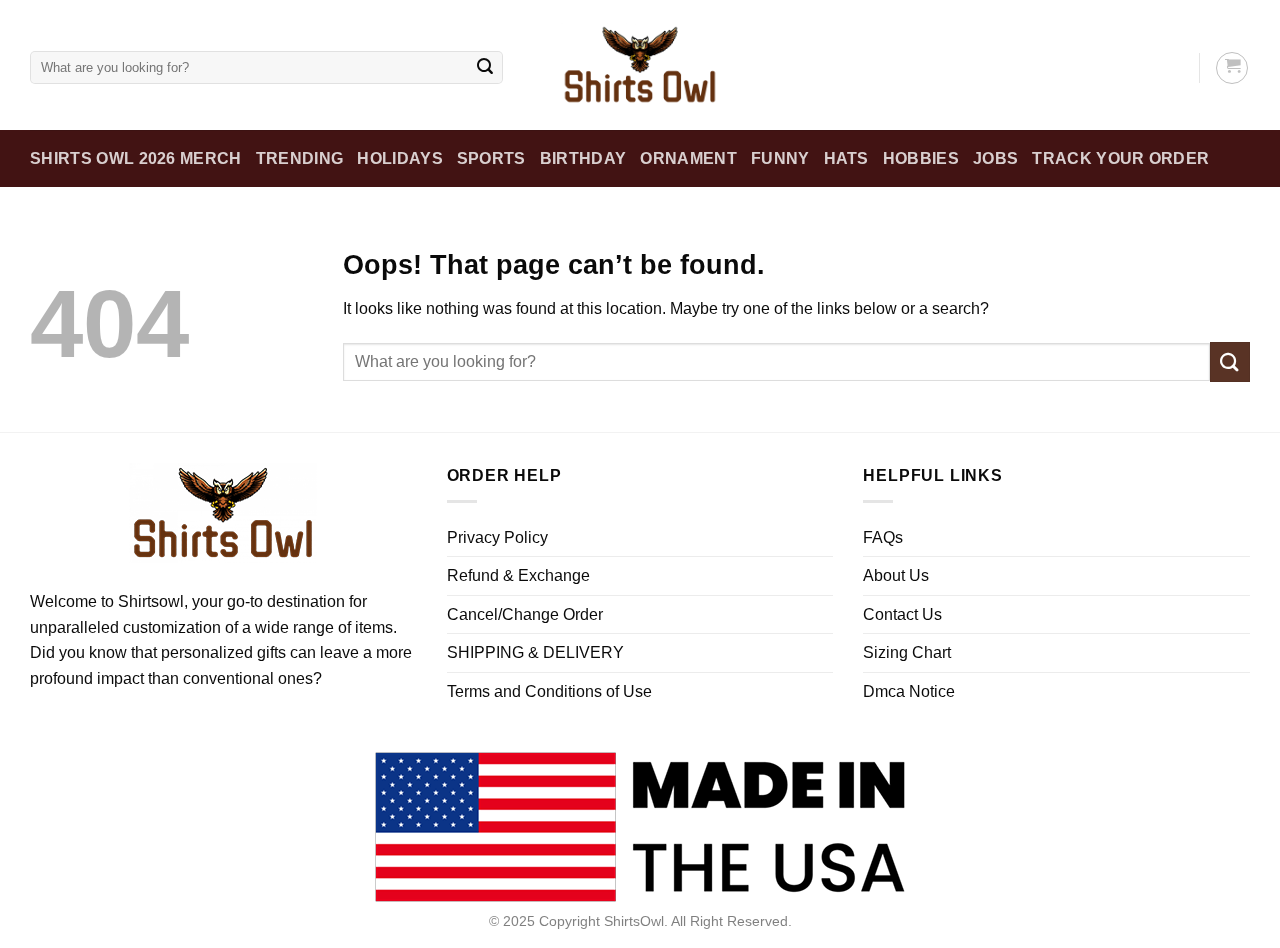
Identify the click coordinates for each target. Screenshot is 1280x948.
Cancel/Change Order (525, 614)
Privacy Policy (497, 537)
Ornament (688, 158)
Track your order (1120, 158)
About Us (896, 575)
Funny (780, 158)
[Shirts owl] (640, 65)
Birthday (583, 158)
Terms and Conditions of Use (549, 691)
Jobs (995, 158)
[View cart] (1232, 68)
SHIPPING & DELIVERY (535, 652)
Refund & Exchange (518, 575)
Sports (491, 158)
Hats (846, 158)
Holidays (400, 158)
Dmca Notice (909, 691)
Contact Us (902, 614)
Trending (300, 158)
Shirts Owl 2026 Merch (136, 158)
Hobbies (921, 158)
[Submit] (485, 68)
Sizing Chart (907, 652)
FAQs (883, 537)
